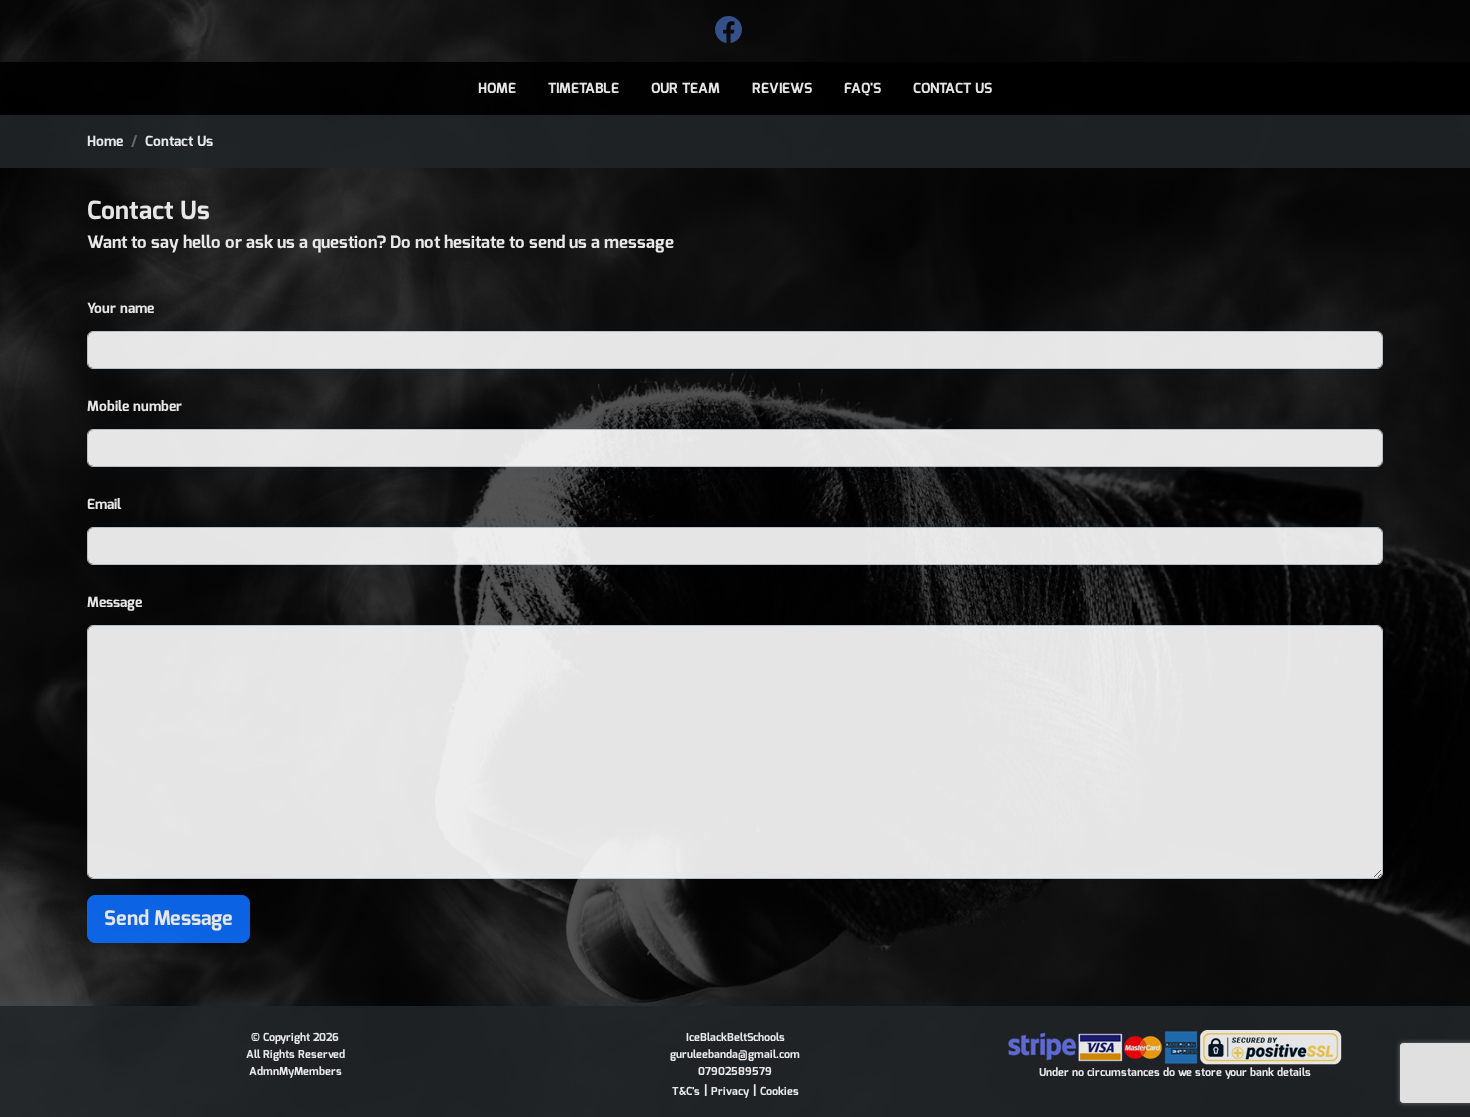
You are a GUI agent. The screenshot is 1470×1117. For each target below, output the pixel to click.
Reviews (782, 88)
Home (497, 88)
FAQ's (862, 88)
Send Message (168, 918)
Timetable (583, 88)
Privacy (730, 1091)
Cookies (779, 1091)
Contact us (952, 88)
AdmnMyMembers (295, 1071)
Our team (685, 88)
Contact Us (179, 141)
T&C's (686, 1091)
